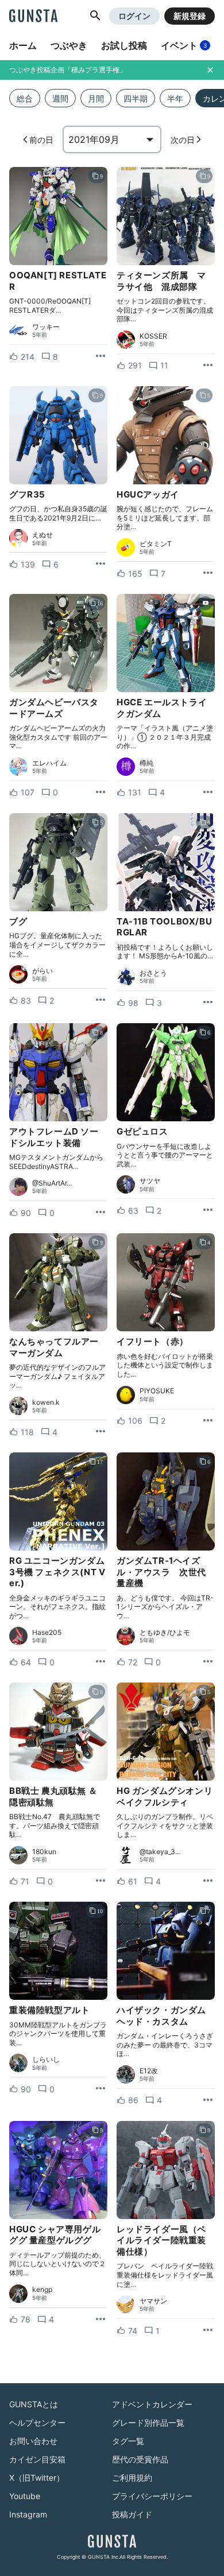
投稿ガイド (132, 2514)
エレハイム (49, 763)
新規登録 (190, 16)
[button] (95, 16)
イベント (184, 45)
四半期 (136, 98)
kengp (42, 2290)
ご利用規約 (132, 2478)
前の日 (41, 140)
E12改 (149, 2071)
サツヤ (150, 1181)
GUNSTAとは (34, 2404)
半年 (175, 98)
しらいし (46, 2060)
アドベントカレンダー (152, 2404)
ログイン (134, 16)
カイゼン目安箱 (37, 2459)
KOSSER (153, 336)
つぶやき (69, 45)
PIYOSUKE (157, 1391)
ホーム (23, 45)
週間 (60, 98)
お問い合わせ (33, 2441)
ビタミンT (156, 544)
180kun (44, 1852)
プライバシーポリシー (152, 2496)
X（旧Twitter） (37, 2478)
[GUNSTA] (33, 17)
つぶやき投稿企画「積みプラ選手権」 (68, 70)
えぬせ (43, 535)
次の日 (183, 140)
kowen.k (46, 1402)
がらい (43, 971)
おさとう (153, 973)
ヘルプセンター (37, 2422)
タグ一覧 (128, 2441)
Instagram (28, 2514)
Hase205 (47, 1633)
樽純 (146, 763)
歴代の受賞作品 (140, 2459)
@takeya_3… (160, 1852)
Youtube (25, 2496)
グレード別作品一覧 (148, 2422)
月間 (96, 98)
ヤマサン (153, 2301)
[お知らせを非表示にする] (210, 70)
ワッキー (46, 327)
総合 (25, 98)
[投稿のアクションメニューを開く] (101, 356)
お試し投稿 (124, 45)
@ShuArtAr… (52, 1183)
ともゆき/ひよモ (165, 1633)
